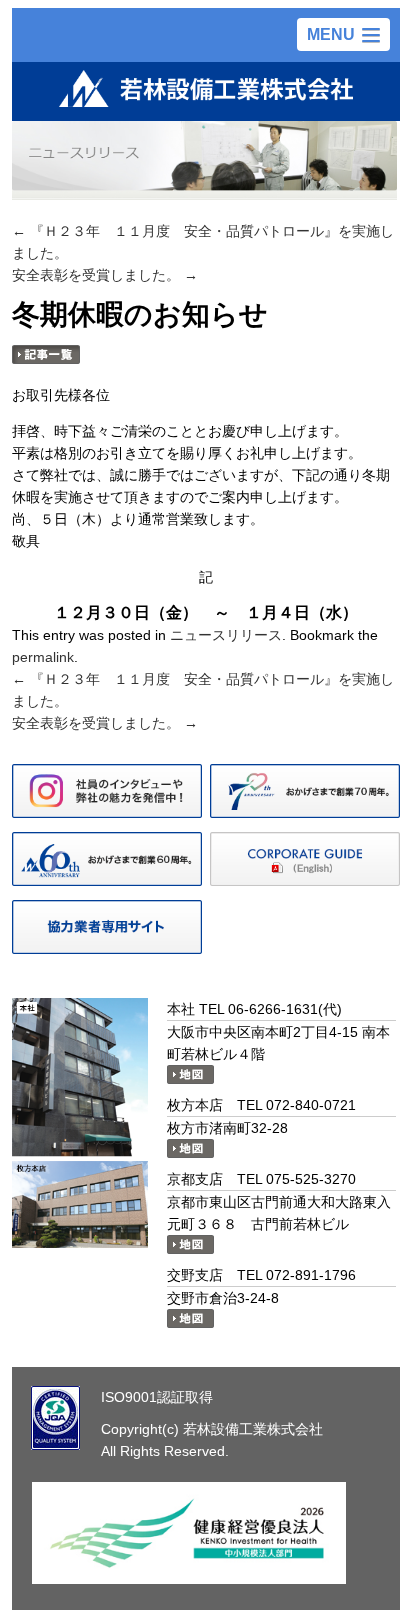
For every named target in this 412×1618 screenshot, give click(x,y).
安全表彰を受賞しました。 (105, 275)
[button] (343, 34)
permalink (43, 657)
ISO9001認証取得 (157, 1397)
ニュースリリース (226, 635)
